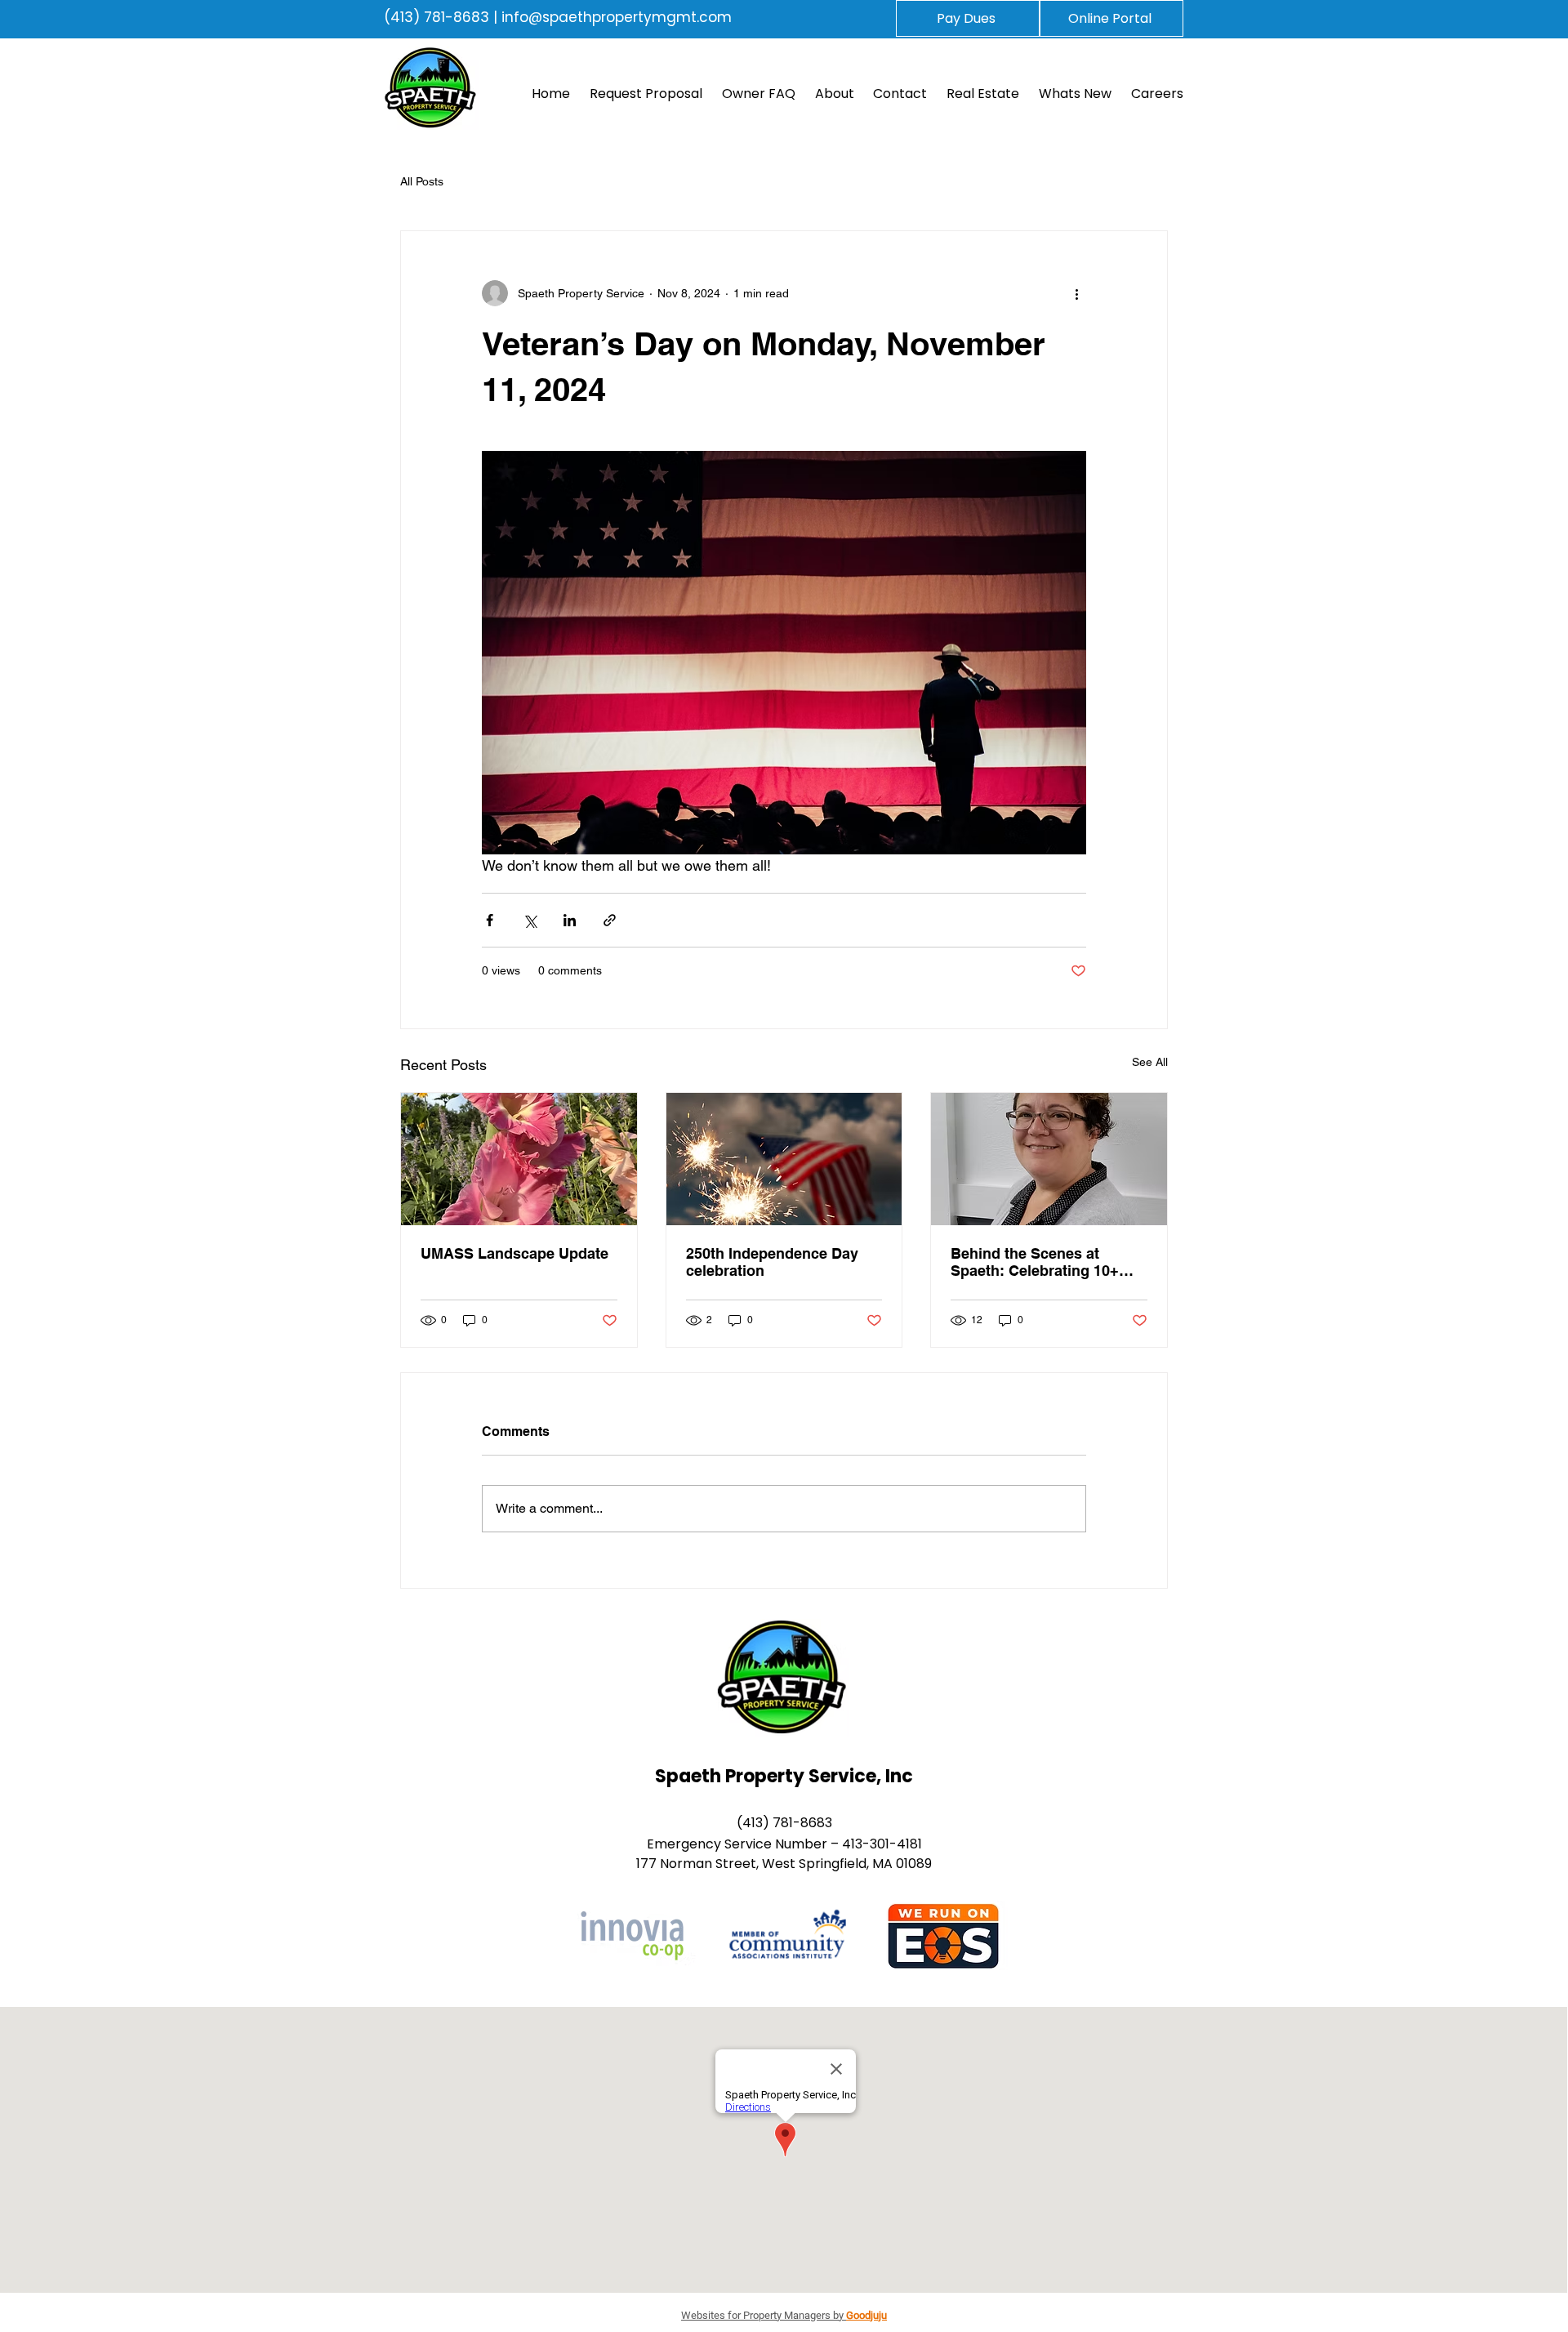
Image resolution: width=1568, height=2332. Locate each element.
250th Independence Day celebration (772, 1262)
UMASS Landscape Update (514, 1253)
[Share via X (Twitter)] (530, 920)
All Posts (422, 181)
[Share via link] (610, 920)
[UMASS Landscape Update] (519, 1159)
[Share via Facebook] (490, 920)
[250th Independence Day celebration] (784, 1159)
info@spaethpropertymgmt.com (617, 17)
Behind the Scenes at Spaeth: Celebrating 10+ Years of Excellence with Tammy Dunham (1036, 1262)
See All (1150, 1062)
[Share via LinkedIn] (570, 920)
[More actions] (1076, 293)
